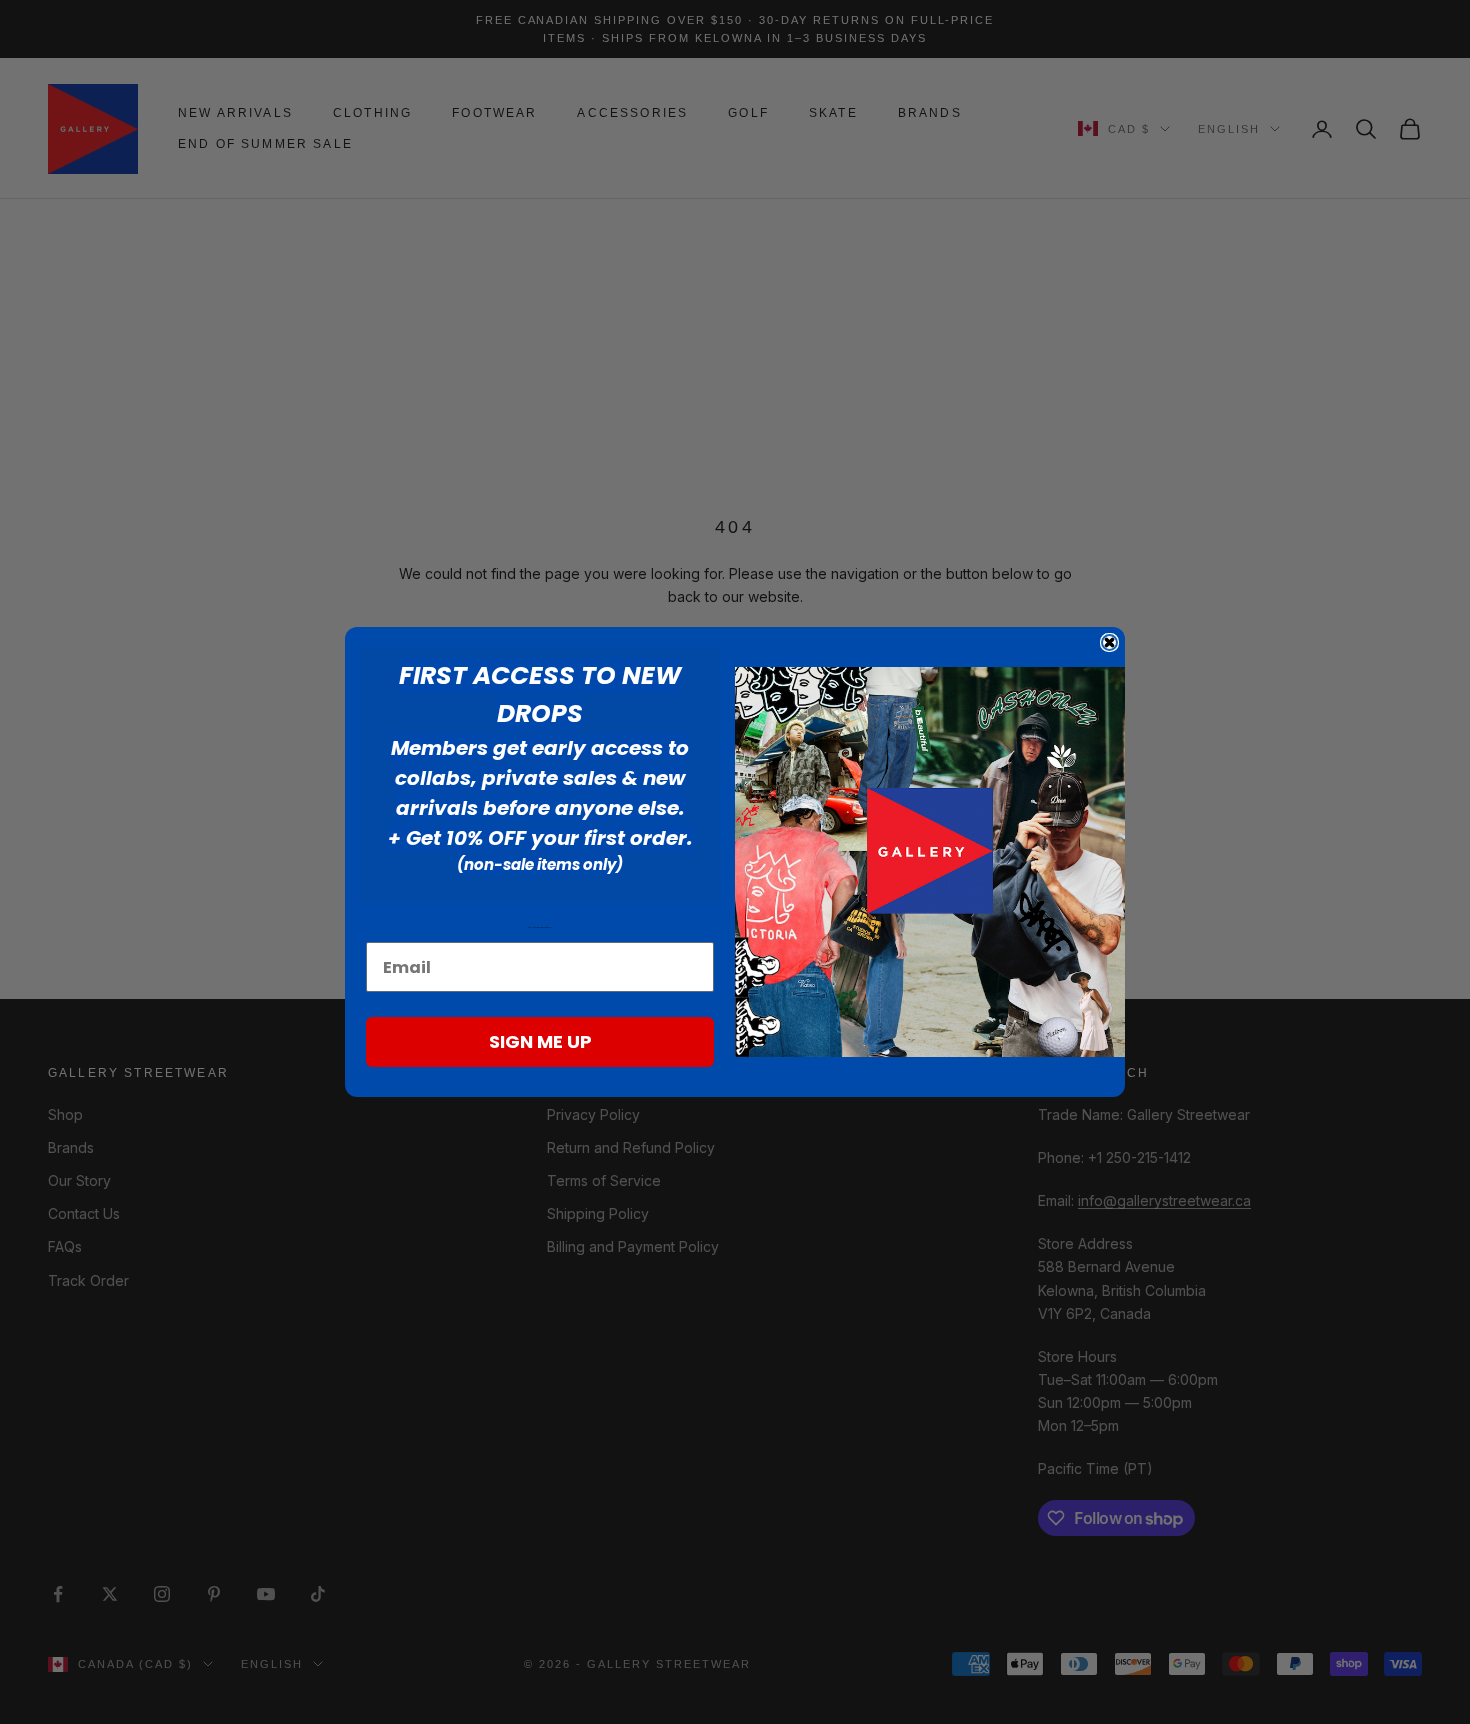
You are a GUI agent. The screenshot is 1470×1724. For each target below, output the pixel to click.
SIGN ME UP (540, 1041)
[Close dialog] (1109, 642)
